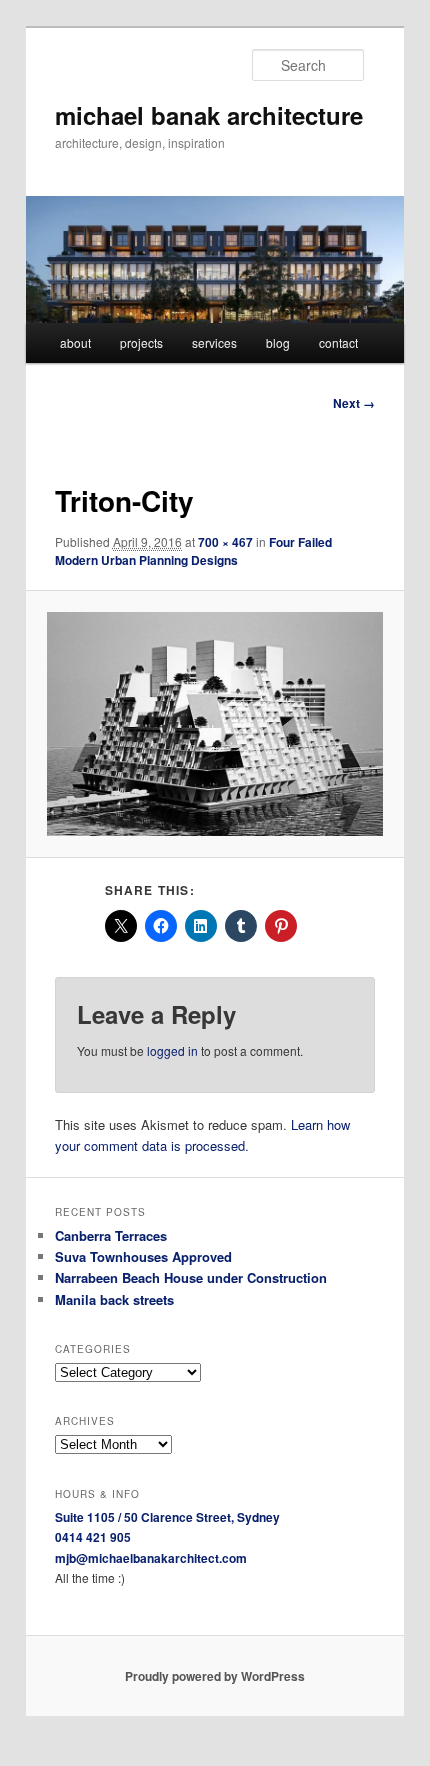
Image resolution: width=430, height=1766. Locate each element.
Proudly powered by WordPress (215, 1676)
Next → (354, 403)
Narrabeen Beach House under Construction (191, 1277)
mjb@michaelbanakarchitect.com (151, 1558)
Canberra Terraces (111, 1235)
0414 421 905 (93, 1537)
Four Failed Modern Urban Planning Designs (193, 551)
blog (278, 342)
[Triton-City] (214, 724)
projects (141, 342)
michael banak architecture (209, 115)
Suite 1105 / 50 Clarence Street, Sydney (167, 1517)
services (214, 342)
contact (338, 342)
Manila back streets (114, 1299)
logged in (172, 1050)
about (75, 342)
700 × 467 (225, 542)
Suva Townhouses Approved (143, 1256)
